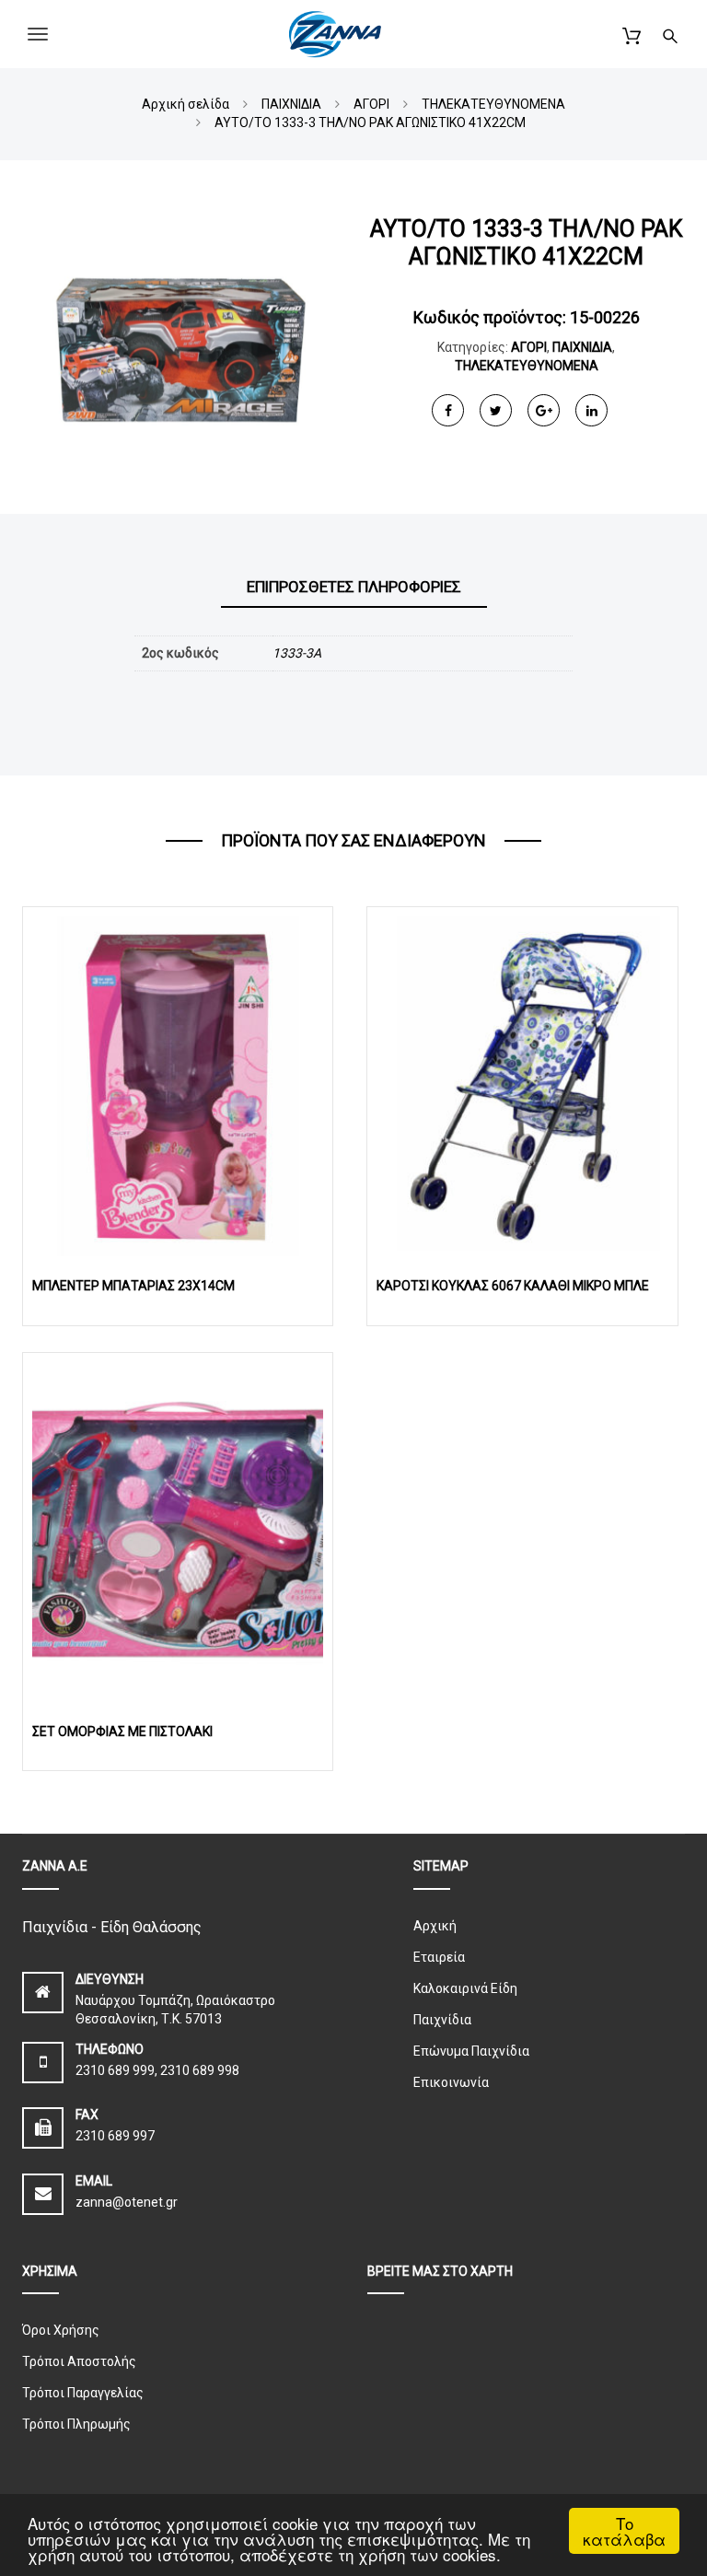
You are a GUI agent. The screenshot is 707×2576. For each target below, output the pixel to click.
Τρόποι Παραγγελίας (83, 2393)
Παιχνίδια (442, 2020)
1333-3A (297, 653)
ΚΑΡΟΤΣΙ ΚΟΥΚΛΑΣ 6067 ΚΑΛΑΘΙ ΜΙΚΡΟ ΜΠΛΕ (513, 1286)
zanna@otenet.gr (127, 2202)
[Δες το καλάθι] (632, 34)
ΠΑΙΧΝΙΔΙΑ (582, 347)
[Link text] (670, 34)
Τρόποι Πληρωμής (76, 2424)
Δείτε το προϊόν (178, 1085)
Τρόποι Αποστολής (79, 2361)
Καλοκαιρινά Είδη (465, 1988)
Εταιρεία (439, 1957)
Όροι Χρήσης (61, 2330)
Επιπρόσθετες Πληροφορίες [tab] (354, 587)
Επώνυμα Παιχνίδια (471, 2051)
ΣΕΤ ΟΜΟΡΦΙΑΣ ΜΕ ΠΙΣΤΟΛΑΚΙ (122, 1731)
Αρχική (435, 1926)
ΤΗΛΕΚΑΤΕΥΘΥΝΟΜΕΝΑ (527, 366)
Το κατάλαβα (624, 2531)
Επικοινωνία (451, 2082)
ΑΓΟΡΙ (529, 347)
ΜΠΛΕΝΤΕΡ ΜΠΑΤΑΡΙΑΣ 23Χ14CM (133, 1286)
